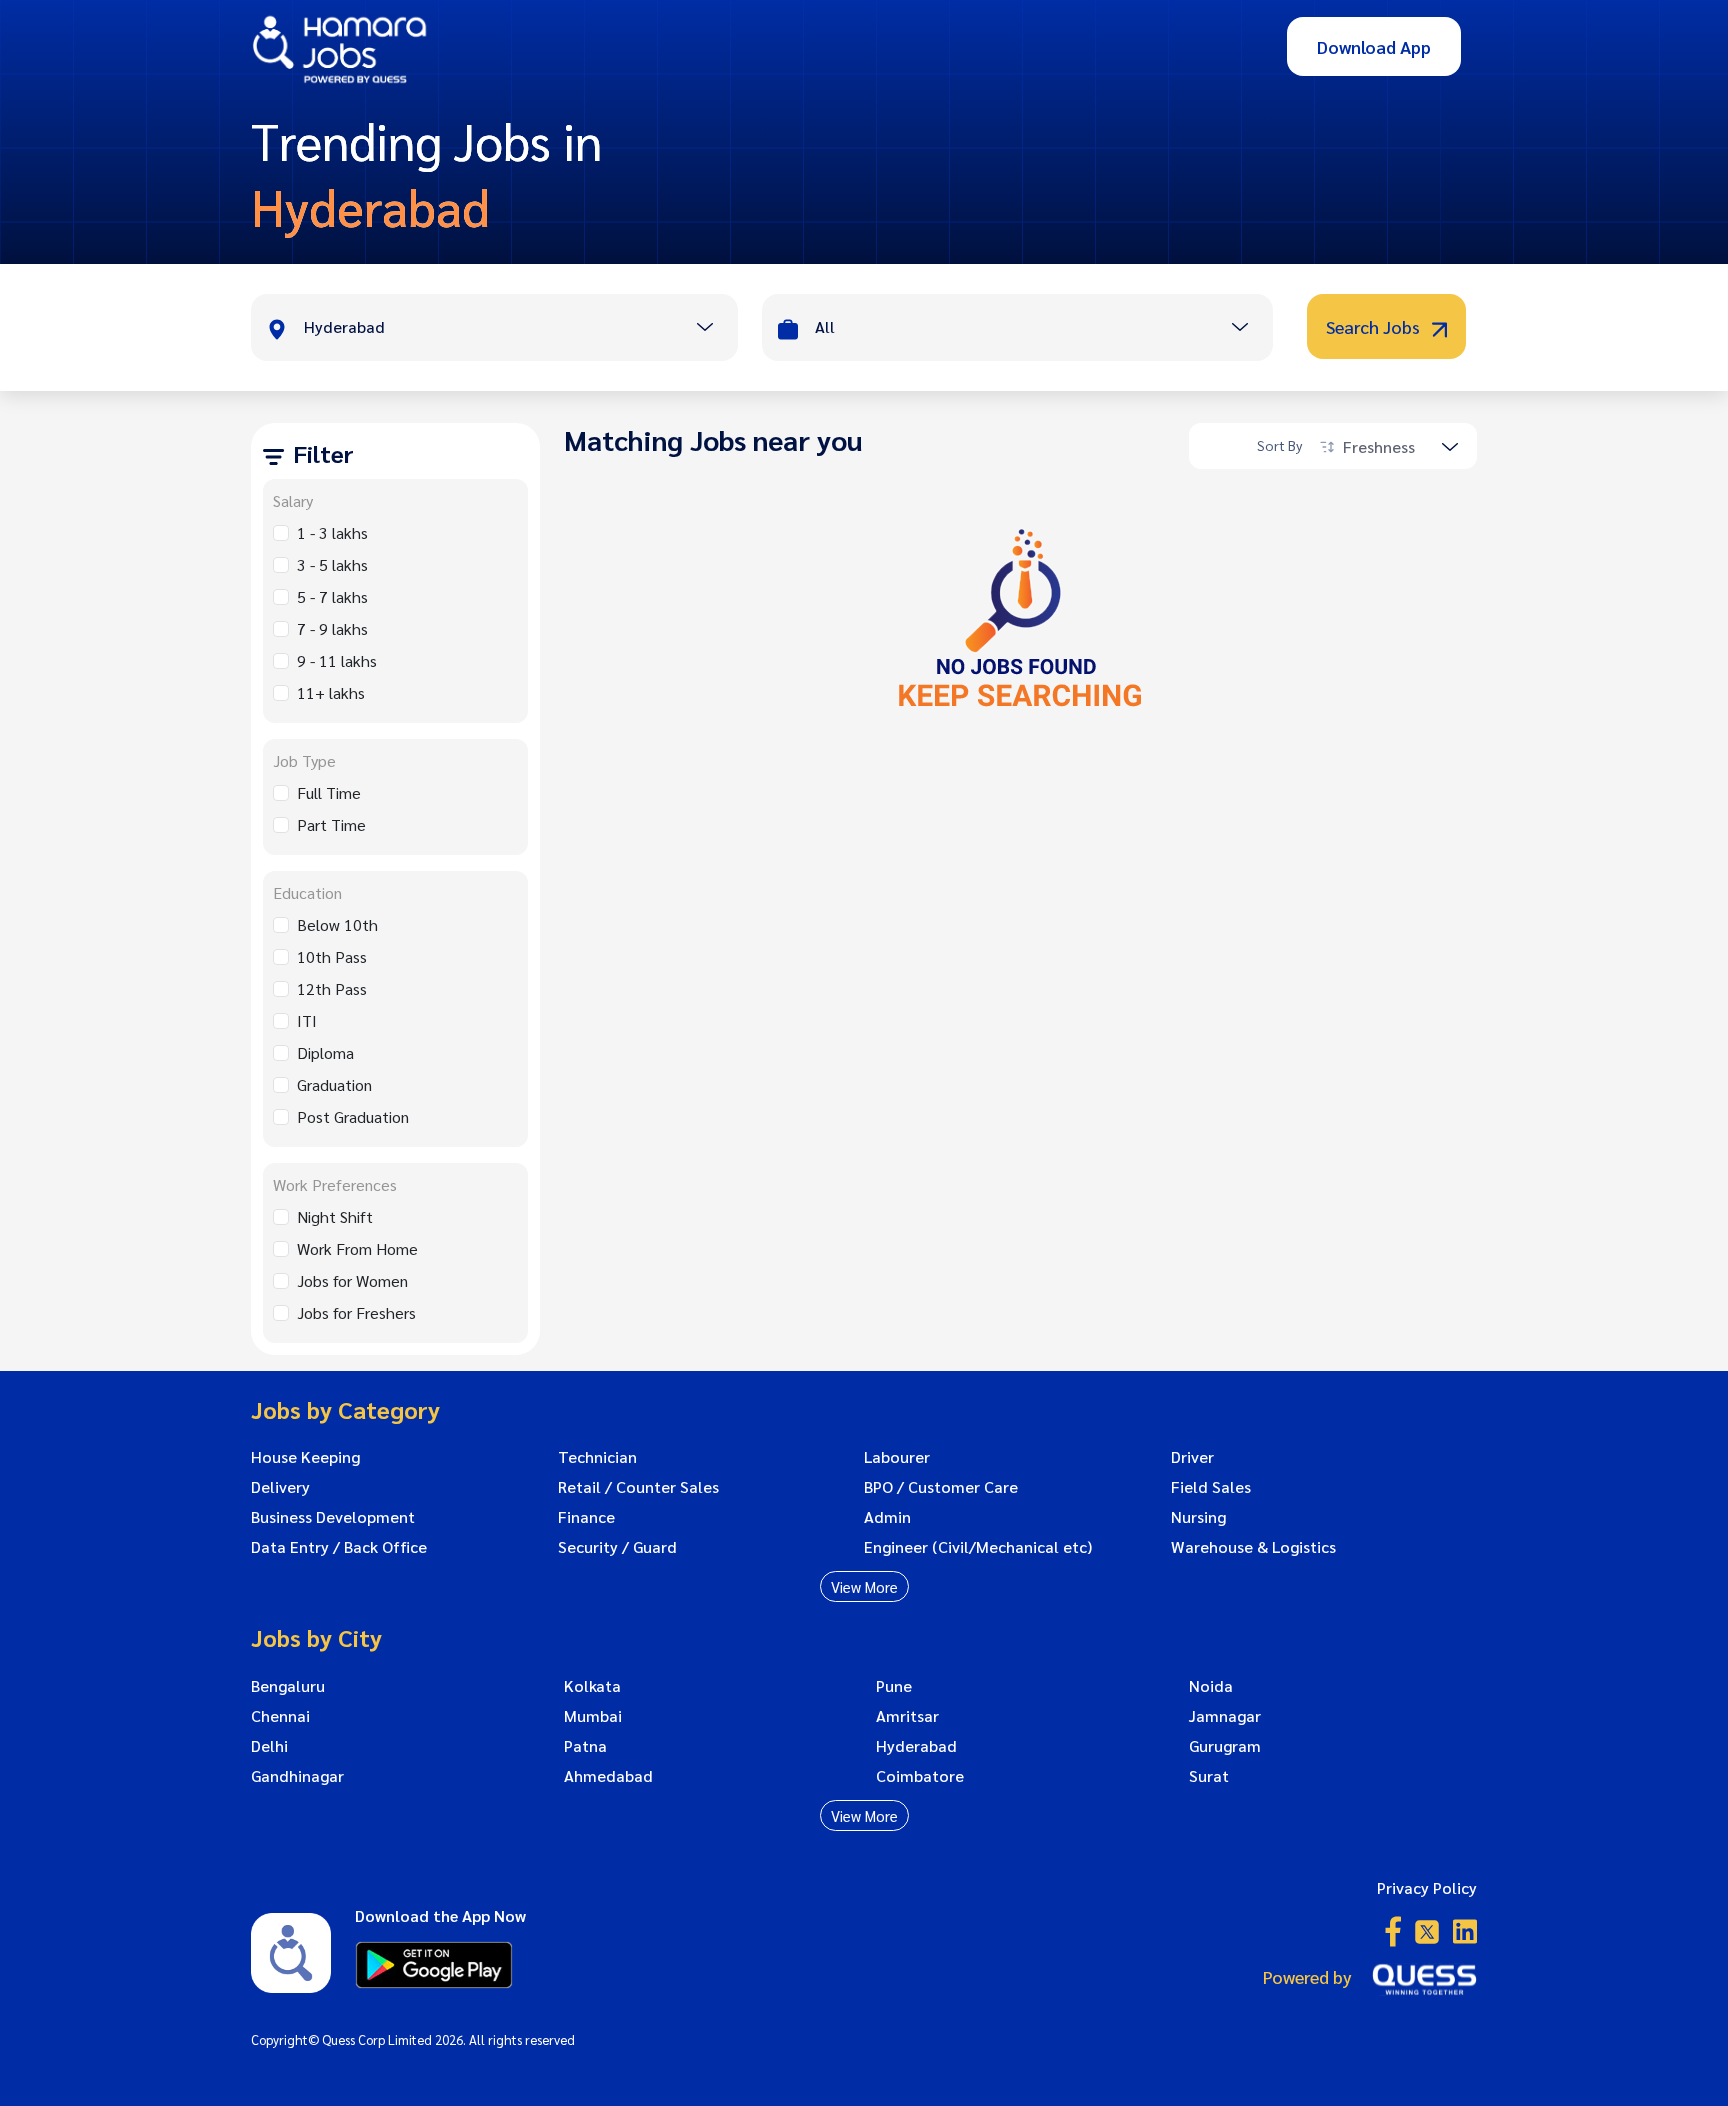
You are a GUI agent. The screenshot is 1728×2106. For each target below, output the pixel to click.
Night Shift (335, 1216)
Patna (585, 1746)
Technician (597, 1457)
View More (864, 1586)
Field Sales (1211, 1487)
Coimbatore (920, 1776)
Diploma (325, 1052)
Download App (1374, 46)
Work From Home (357, 1248)
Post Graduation (353, 1116)
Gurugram (1225, 1746)
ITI (307, 1020)
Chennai (280, 1716)
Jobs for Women (352, 1280)
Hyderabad (916, 1746)
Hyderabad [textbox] (344, 326)
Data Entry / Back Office (339, 1547)
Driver (1192, 1457)
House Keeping (305, 1457)
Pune (894, 1686)
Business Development (333, 1517)
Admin (887, 1517)
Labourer (897, 1457)
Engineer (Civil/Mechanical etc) (978, 1547)
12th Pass (332, 988)
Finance (586, 1517)
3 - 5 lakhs (332, 564)
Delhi (269, 1746)
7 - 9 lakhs (332, 628)
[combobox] (520, 329)
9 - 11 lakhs (337, 660)
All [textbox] (825, 326)
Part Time (331, 824)
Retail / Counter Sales (638, 1487)
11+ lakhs (331, 692)
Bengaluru (288, 1686)
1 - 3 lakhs (332, 532)
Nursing (1198, 1517)
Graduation (334, 1084)
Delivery (280, 1487)
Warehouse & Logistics (1253, 1547)
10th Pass (332, 956)
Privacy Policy (1427, 1887)
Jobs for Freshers (356, 1312)
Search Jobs (1375, 326)
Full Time (329, 792)
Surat (1209, 1776)
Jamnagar (1225, 1716)
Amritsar (907, 1716)
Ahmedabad (608, 1776)
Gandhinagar (297, 1776)
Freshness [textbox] (1379, 446)
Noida (1211, 1686)
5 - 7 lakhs (332, 596)
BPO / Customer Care (941, 1487)
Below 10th (337, 924)
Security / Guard (617, 1547)
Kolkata (592, 1686)
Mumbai (593, 1716)
